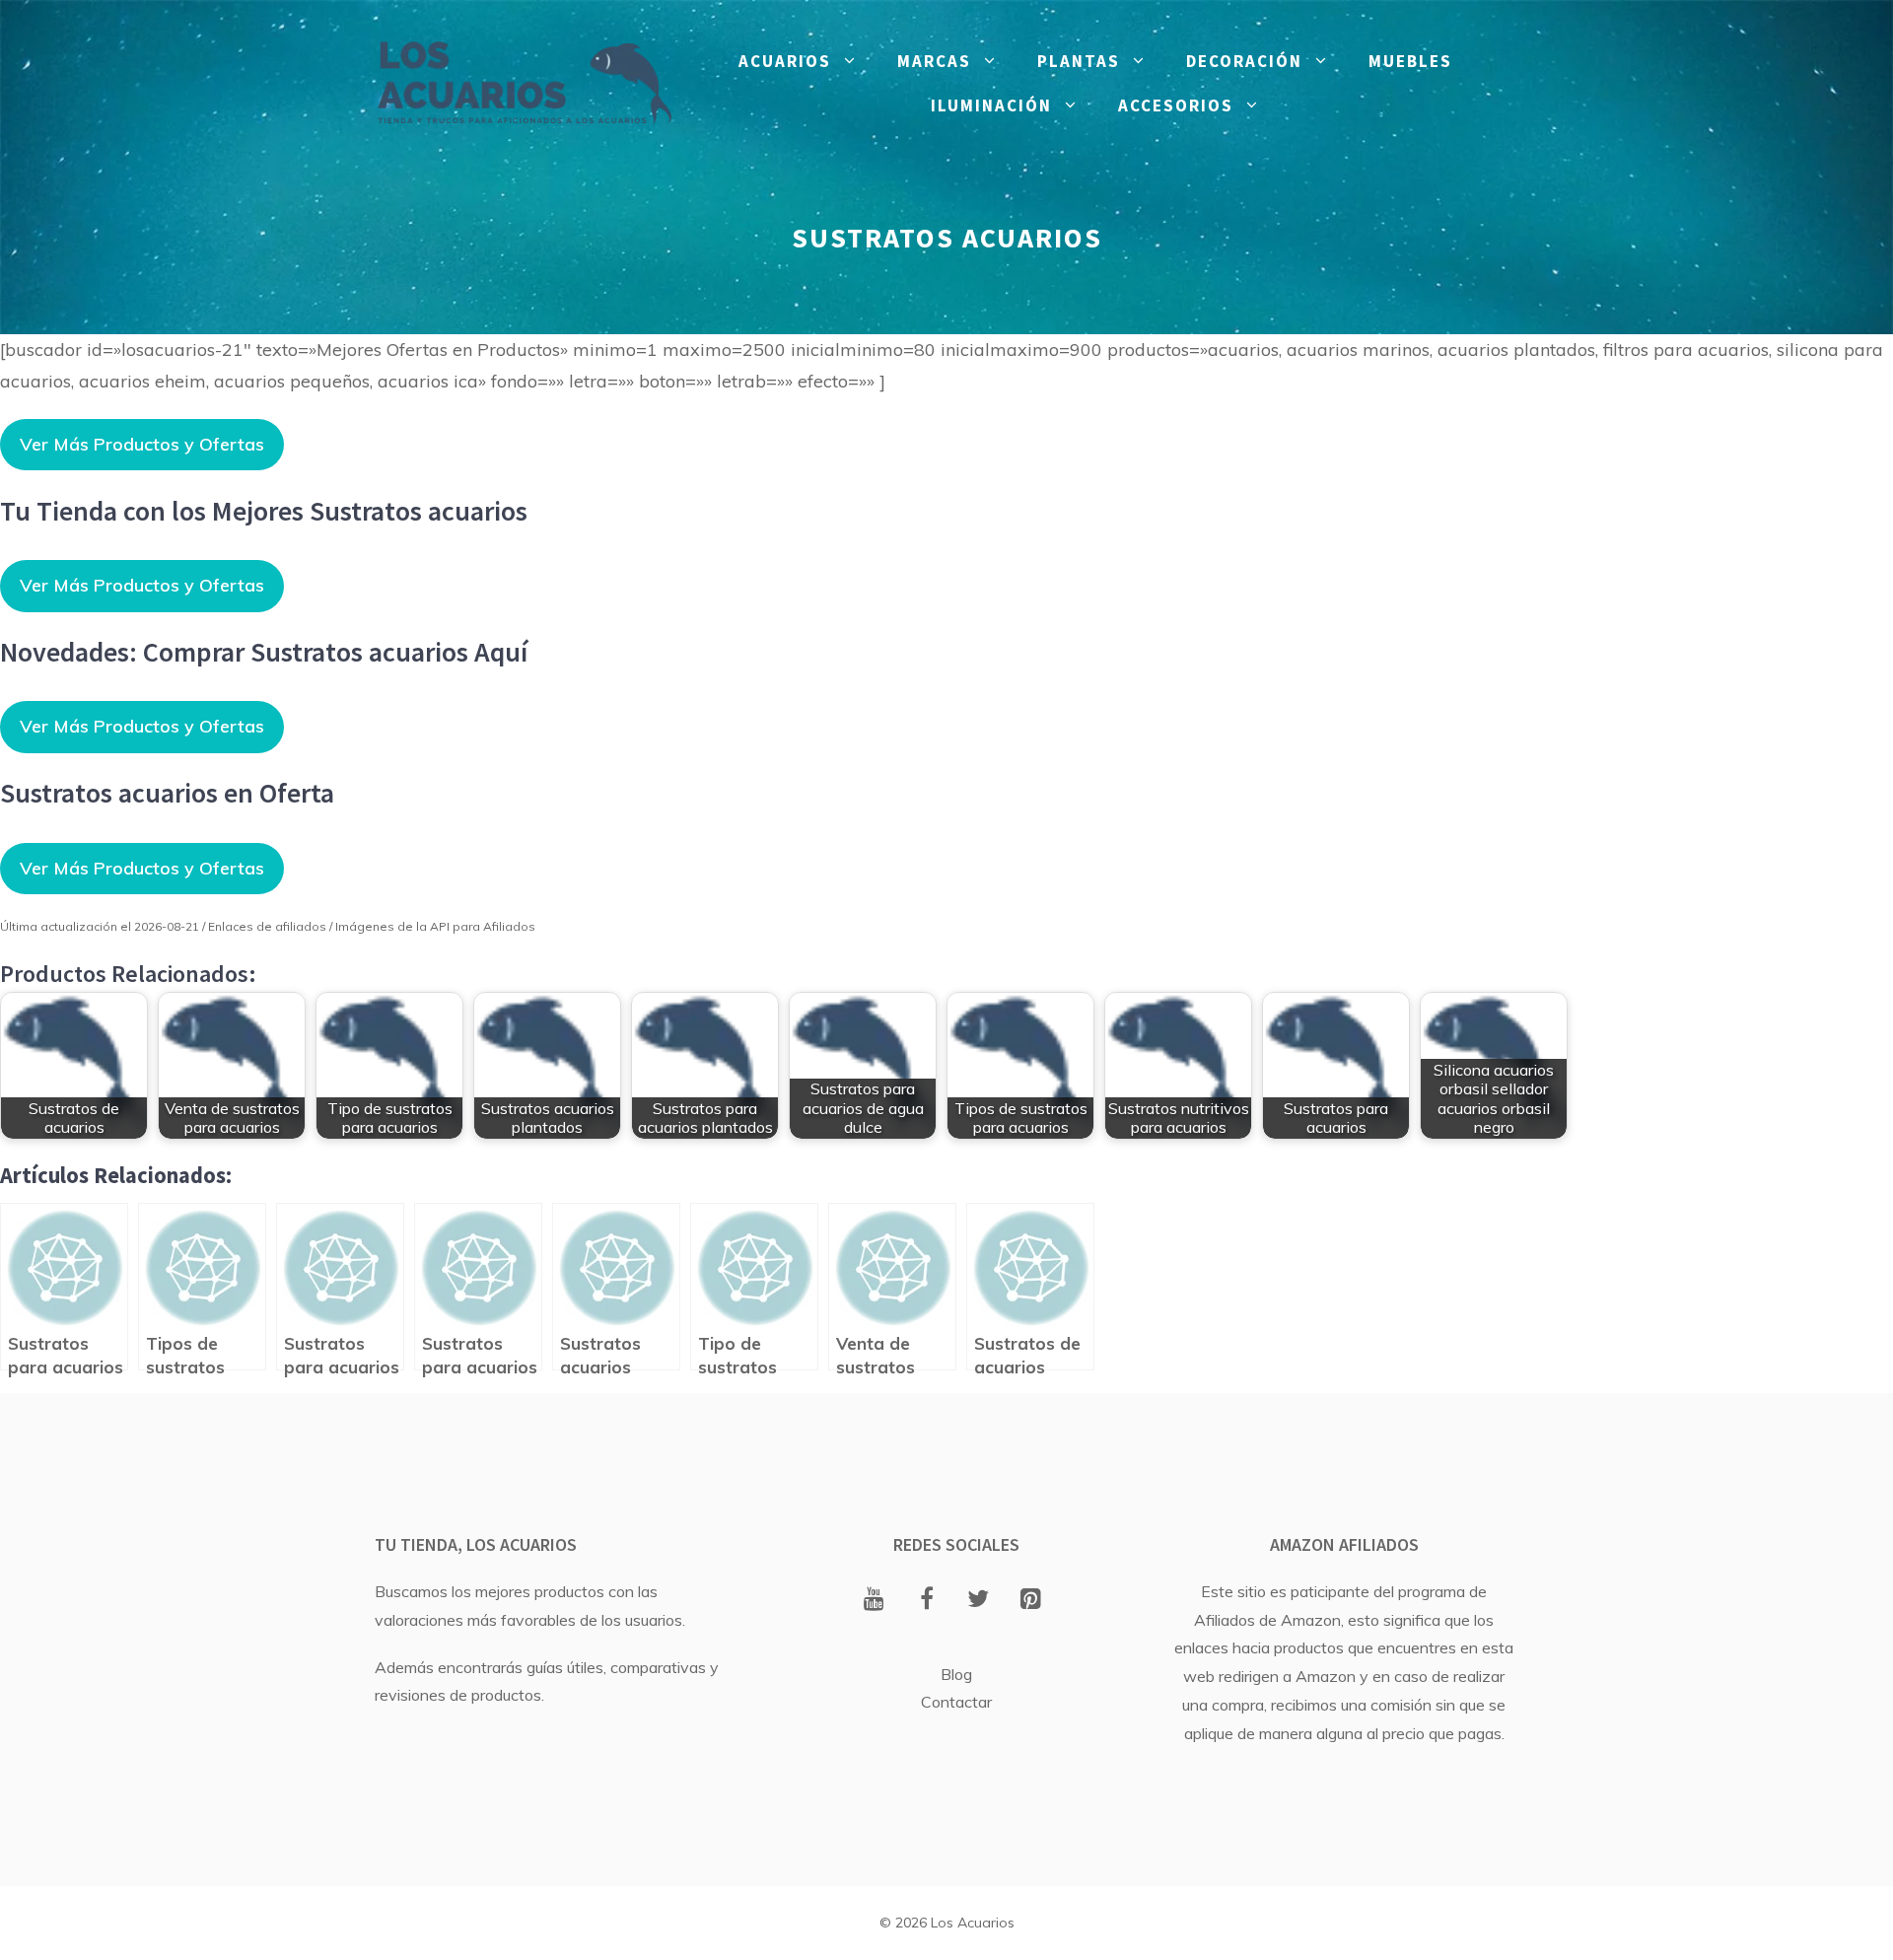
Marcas (934, 61)
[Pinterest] (1031, 1600)
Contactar (956, 1702)
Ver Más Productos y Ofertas (142, 444)
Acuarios (785, 61)
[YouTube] (874, 1600)
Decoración (1244, 61)
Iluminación (991, 105)
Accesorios (1176, 105)
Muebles (1410, 61)
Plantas (1079, 61)
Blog (956, 1674)
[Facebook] (926, 1600)
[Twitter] (979, 1600)
